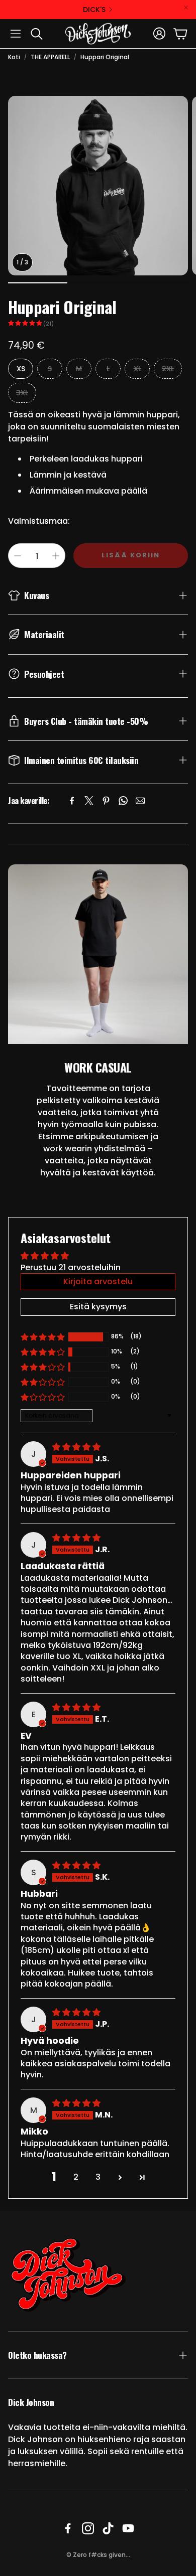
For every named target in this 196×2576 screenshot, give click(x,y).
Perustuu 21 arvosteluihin (71, 1267)
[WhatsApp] (123, 801)
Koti (14, 57)
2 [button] (76, 2177)
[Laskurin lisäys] (56, 556)
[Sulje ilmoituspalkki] (186, 8)
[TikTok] (108, 2528)
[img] (76, 1447)
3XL (22, 393)
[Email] (140, 801)
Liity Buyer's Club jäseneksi (80, 10)
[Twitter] (89, 801)
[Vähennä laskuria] (18, 556)
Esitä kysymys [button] (98, 1307)
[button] (16, 34)
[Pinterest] (106, 801)
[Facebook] (72, 801)
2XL (168, 369)
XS (21, 369)
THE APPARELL (50, 57)
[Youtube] (128, 2528)
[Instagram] (88, 2528)
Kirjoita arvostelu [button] (98, 1281)
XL (137, 369)
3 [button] (98, 2177)
